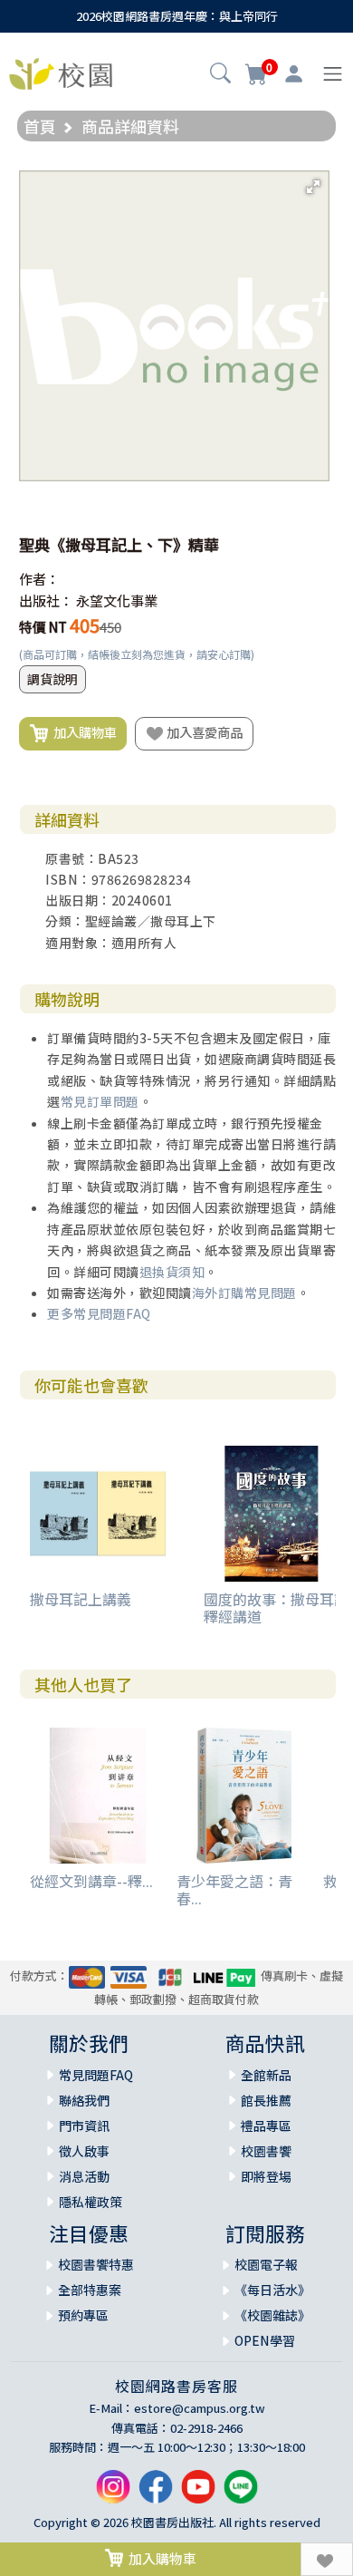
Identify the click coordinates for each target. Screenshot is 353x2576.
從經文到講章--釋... (91, 1881)
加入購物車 (82, 732)
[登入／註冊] (294, 74)
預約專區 (83, 2315)
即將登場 (266, 2176)
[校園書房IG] (113, 2494)
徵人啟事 (84, 2151)
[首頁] (61, 72)
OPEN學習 (265, 2340)
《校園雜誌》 (272, 2315)
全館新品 (266, 2075)
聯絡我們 (84, 2100)
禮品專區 (266, 2126)
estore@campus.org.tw (200, 2408)
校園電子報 (266, 2264)
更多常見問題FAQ (99, 1313)
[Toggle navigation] (333, 74)
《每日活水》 (272, 2290)
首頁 (40, 126)
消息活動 (84, 2176)
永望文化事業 (117, 600)
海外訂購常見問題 (244, 1293)
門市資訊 (84, 2126)
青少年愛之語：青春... (234, 1889)
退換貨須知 (172, 1272)
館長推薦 (266, 2100)
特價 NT (43, 627)
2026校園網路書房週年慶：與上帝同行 (177, 16)
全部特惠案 (90, 2290)
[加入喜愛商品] (327, 2559)
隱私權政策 (91, 2202)
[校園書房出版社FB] (156, 2494)
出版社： (46, 600)
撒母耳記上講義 (81, 1599)
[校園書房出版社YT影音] (198, 2494)
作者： (39, 579)
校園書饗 (266, 2151)
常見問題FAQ (96, 2075)
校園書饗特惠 (96, 2264)
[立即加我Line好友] (241, 2494)
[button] (220, 75)
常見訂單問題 (100, 1101)
